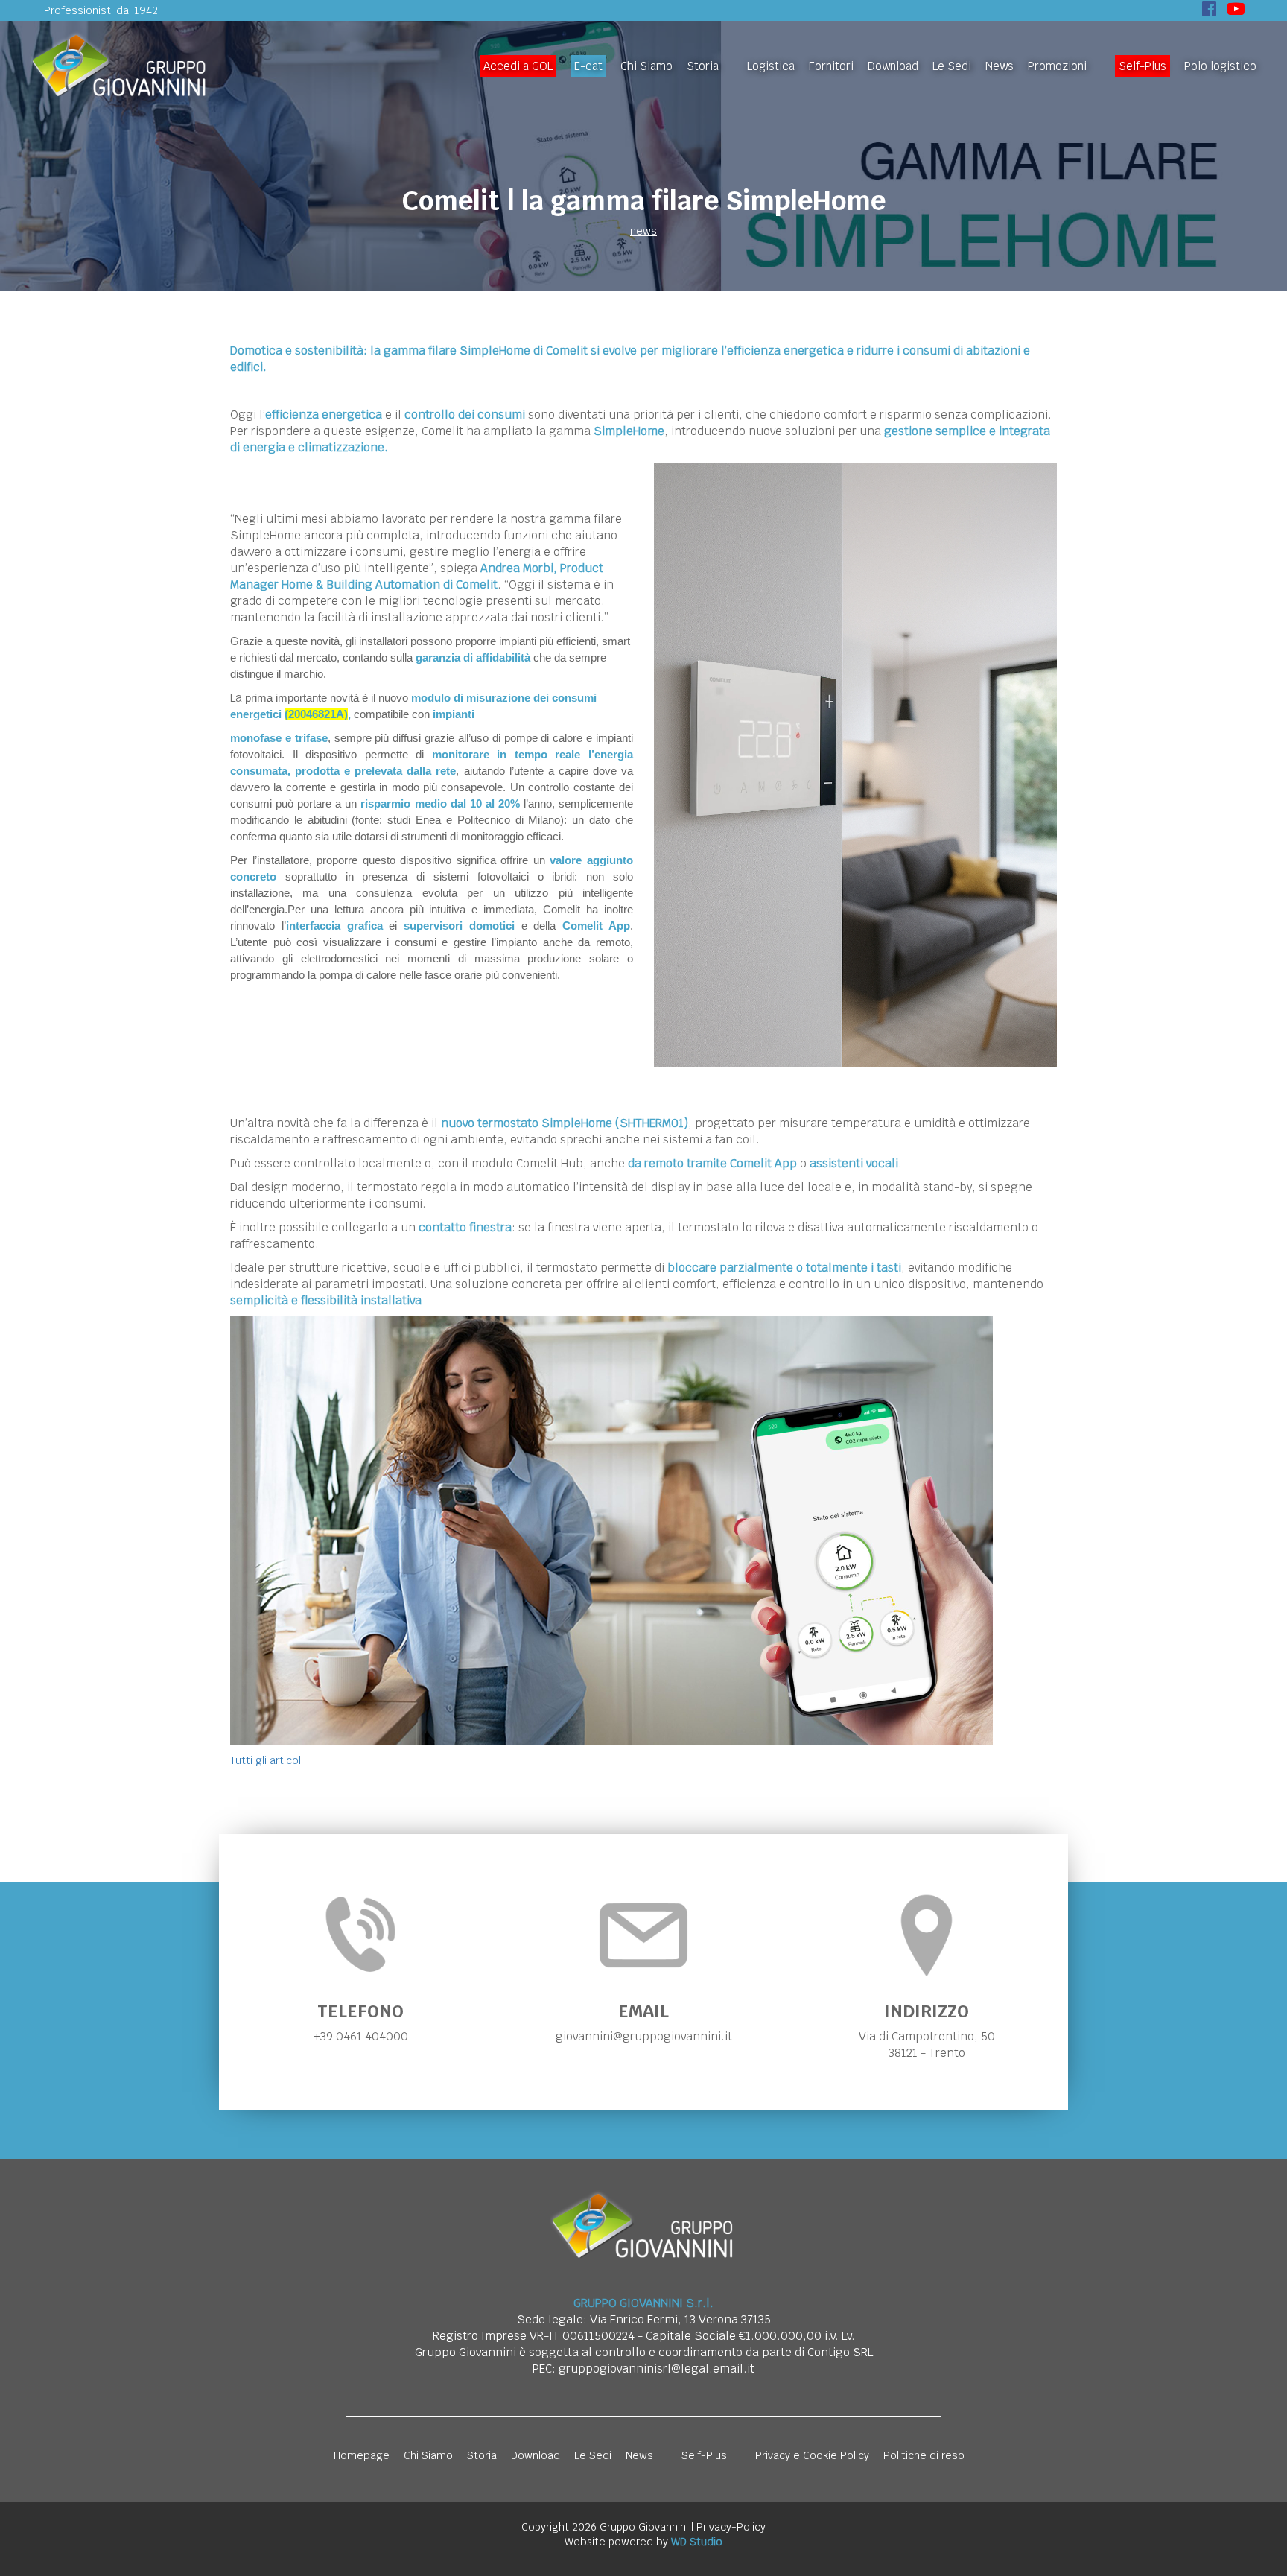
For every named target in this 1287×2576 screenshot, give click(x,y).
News (1000, 66)
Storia (703, 66)
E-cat (588, 66)
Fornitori (831, 66)
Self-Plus (1143, 66)
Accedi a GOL (518, 66)
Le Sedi (952, 66)
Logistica (771, 66)
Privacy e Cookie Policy (812, 2455)
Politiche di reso (924, 2455)
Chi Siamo (646, 66)
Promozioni (1057, 66)
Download (893, 66)
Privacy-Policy (731, 2527)
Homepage (362, 2455)
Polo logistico (1220, 66)
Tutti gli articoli (267, 1760)
